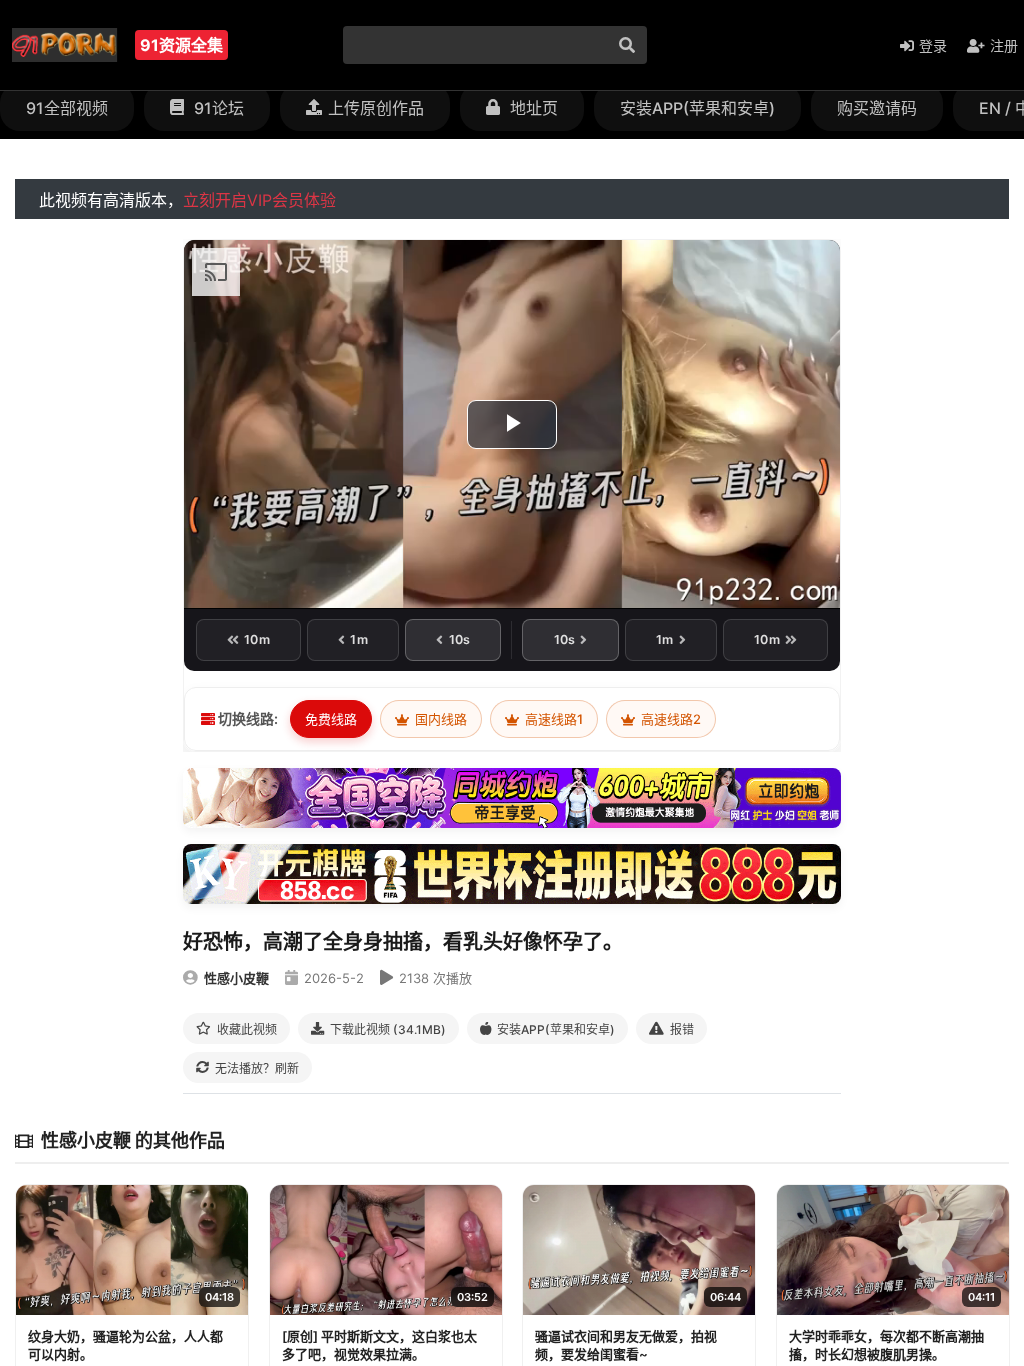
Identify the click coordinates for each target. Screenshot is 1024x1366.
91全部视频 (67, 108)
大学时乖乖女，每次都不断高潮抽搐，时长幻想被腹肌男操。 (886, 1345)
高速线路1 (552, 719)
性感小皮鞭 (236, 978)
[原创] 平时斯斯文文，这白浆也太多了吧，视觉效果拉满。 (379, 1345)
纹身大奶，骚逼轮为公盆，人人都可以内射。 (125, 1345)
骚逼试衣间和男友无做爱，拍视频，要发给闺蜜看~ (626, 1345)
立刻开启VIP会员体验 (259, 200)
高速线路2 (669, 719)
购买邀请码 (877, 108)
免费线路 (331, 719)
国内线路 (439, 719)
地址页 (532, 108)
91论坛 (217, 108)
